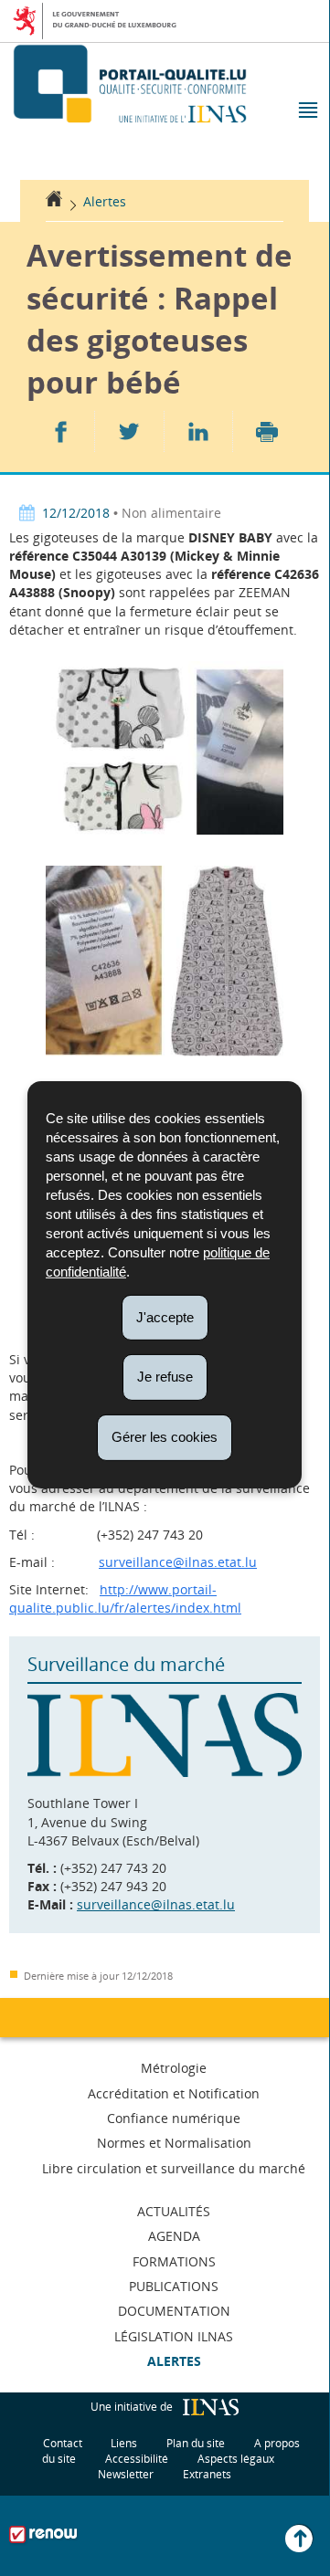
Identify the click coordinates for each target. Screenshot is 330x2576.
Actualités (174, 2211)
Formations (174, 2261)
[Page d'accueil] (54, 201)
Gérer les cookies (165, 1437)
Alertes (105, 201)
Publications (174, 2286)
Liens (124, 2443)
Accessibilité (137, 2459)
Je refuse (165, 1377)
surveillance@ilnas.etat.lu (178, 1562)
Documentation (174, 2311)
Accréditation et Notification (174, 2093)
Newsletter (126, 2474)
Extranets (207, 2474)
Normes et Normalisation (174, 2143)
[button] (307, 112)
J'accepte (165, 1316)
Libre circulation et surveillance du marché (174, 2168)
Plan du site (196, 2443)
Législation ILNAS (174, 2336)
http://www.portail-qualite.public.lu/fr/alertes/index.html (125, 1598)
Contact (63, 2443)
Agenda (174, 2236)
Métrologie (174, 2068)
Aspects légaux (236, 2459)
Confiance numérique (174, 2118)
